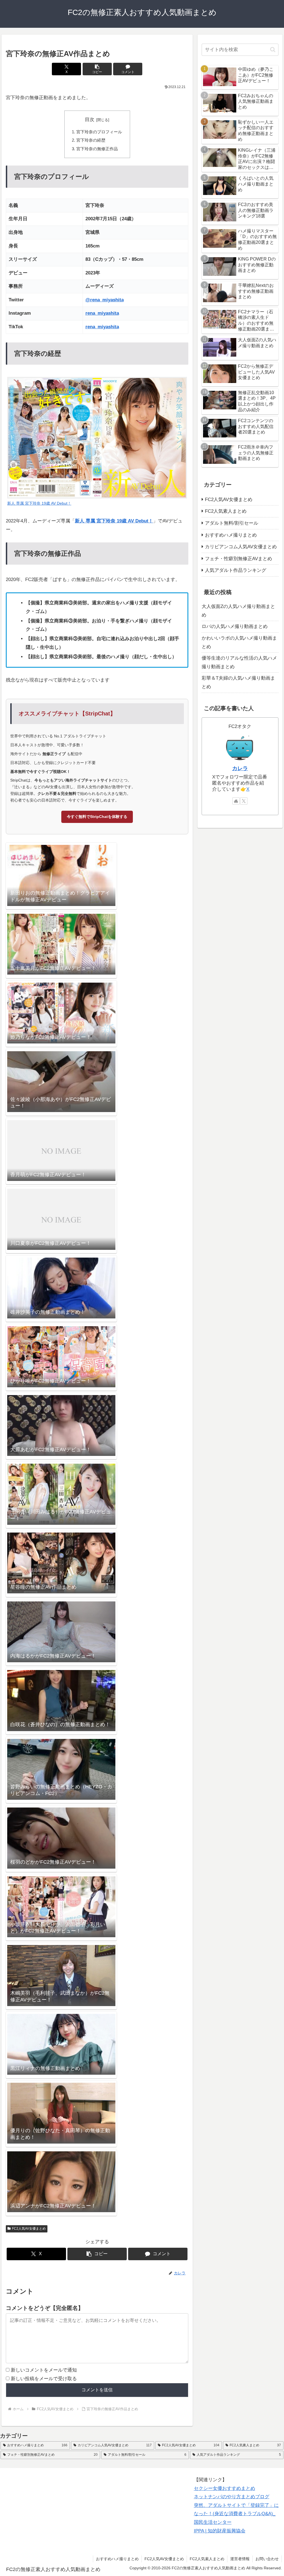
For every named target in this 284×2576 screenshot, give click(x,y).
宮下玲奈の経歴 (91, 140)
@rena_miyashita (105, 300)
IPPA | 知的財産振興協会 (220, 2531)
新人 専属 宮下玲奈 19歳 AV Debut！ (114, 521)
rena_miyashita (102, 313)
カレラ (240, 768)
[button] (97, 69)
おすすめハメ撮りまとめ (117, 2559)
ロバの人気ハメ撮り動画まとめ (235, 626)
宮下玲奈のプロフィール (99, 132)
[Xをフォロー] (244, 801)
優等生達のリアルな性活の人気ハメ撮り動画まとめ (239, 662)
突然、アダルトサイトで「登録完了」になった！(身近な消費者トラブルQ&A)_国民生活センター (236, 2514)
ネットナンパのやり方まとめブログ (232, 2497)
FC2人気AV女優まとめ (29, 2229)
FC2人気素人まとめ (207, 2559)
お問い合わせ (267, 2559)
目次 (90, 120)
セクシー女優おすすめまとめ (225, 2488)
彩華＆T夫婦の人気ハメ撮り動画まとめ (238, 682)
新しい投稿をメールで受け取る (44, 2379)
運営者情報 (240, 2559)
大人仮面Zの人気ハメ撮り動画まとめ (238, 611)
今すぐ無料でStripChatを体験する (97, 817)
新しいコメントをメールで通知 (44, 2370)
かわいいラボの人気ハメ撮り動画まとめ (239, 642)
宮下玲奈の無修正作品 (97, 149)
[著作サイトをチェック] (236, 801)
